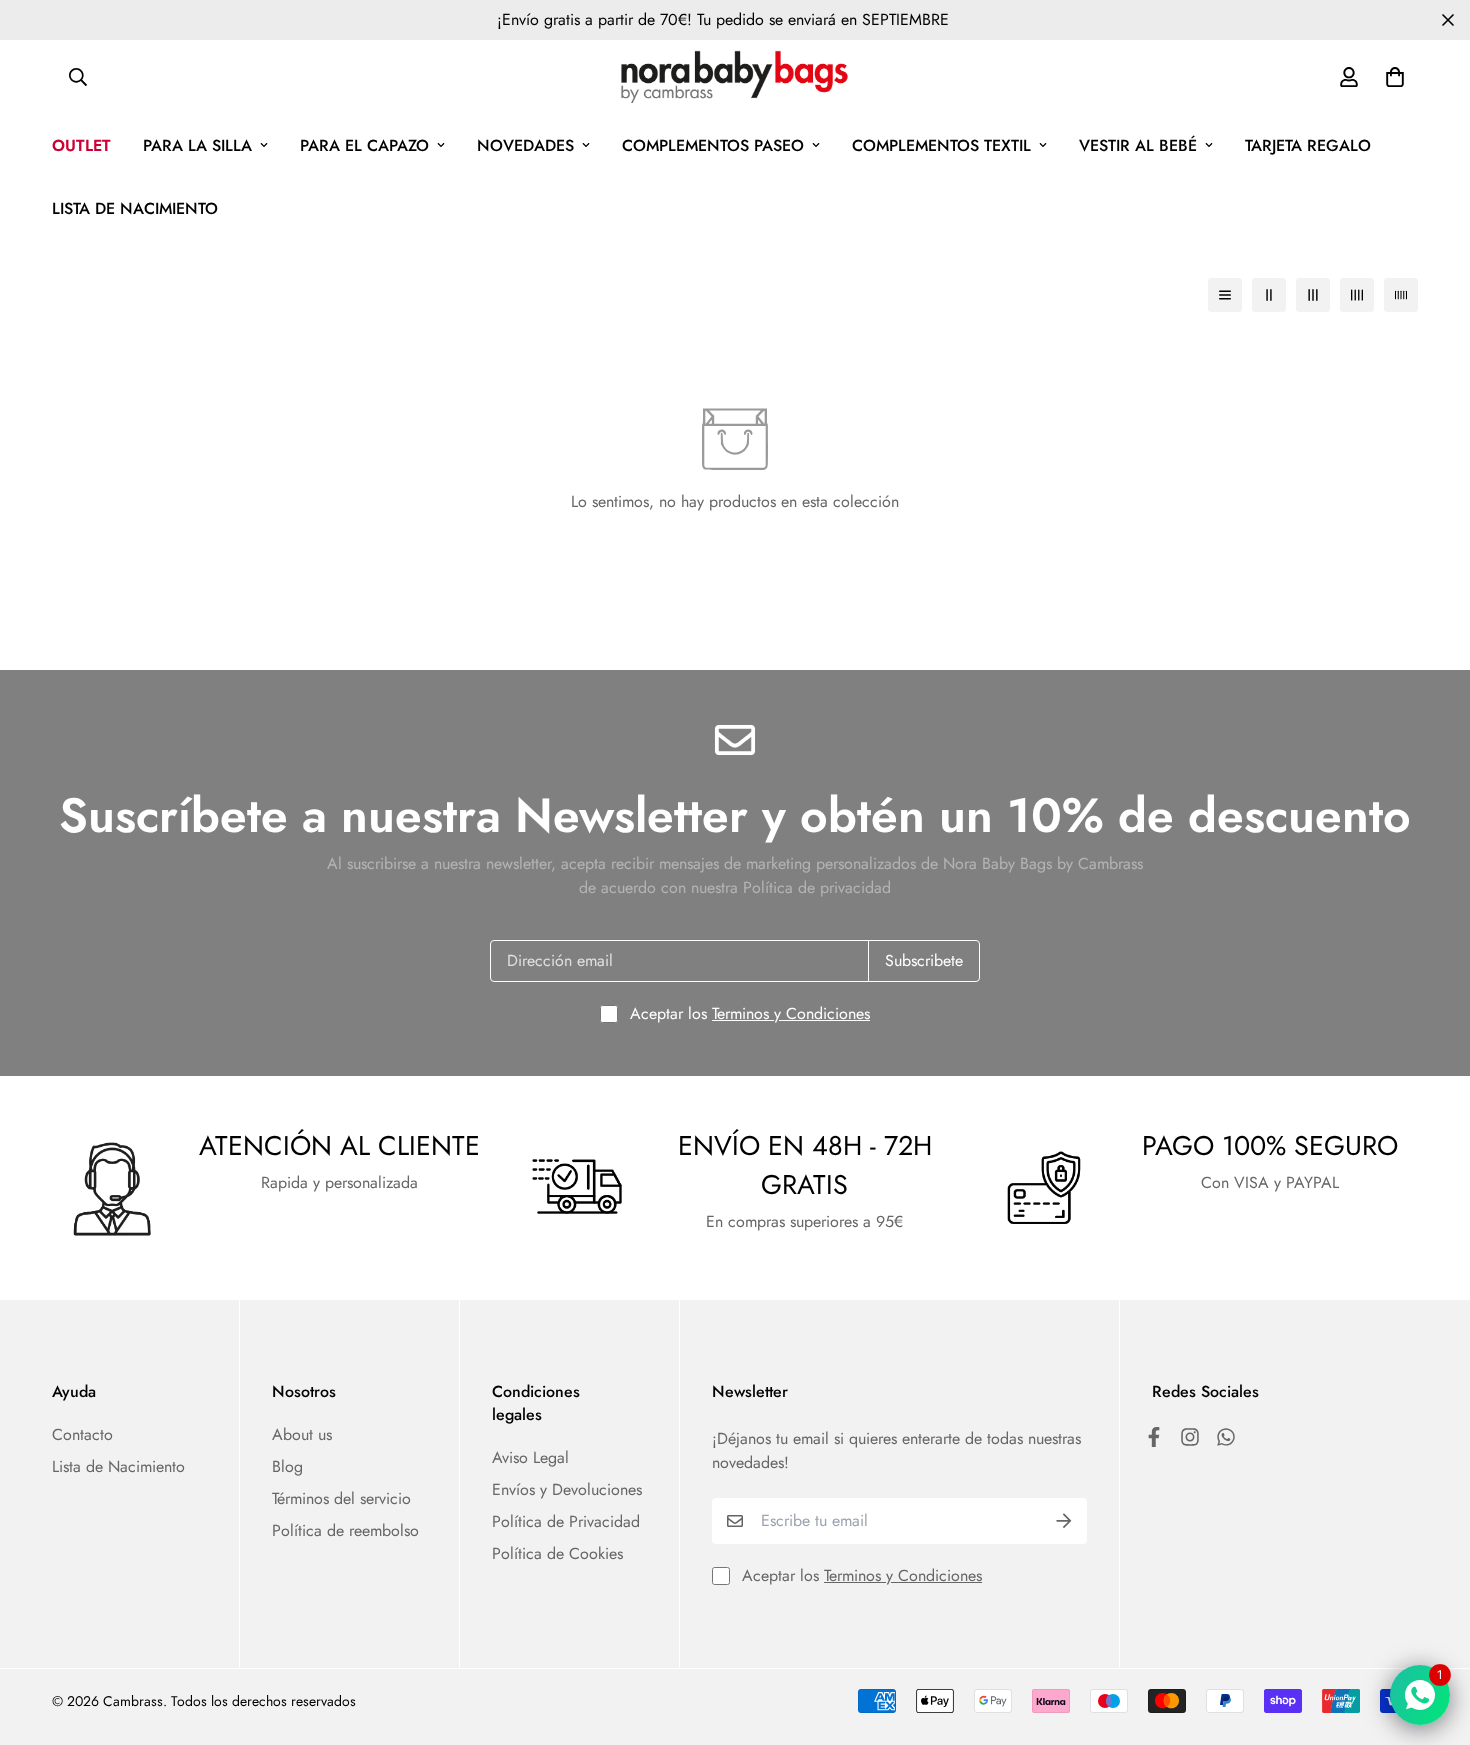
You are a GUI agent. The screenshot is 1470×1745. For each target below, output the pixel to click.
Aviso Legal (530, 1457)
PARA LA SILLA (197, 145)
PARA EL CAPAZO (364, 145)
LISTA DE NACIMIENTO (135, 208)
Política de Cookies (557, 1553)
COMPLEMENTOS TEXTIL (941, 145)
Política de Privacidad (566, 1521)
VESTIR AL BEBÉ (1138, 145)
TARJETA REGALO (1308, 145)
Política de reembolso (345, 1530)
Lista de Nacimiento (118, 1466)
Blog (287, 1466)
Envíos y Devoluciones (567, 1489)
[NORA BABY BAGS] (734, 77)
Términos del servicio (341, 1498)
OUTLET (81, 145)
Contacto (82, 1434)
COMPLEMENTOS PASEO (713, 145)
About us (302, 1434)
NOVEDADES (525, 145)
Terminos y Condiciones (791, 1013)
